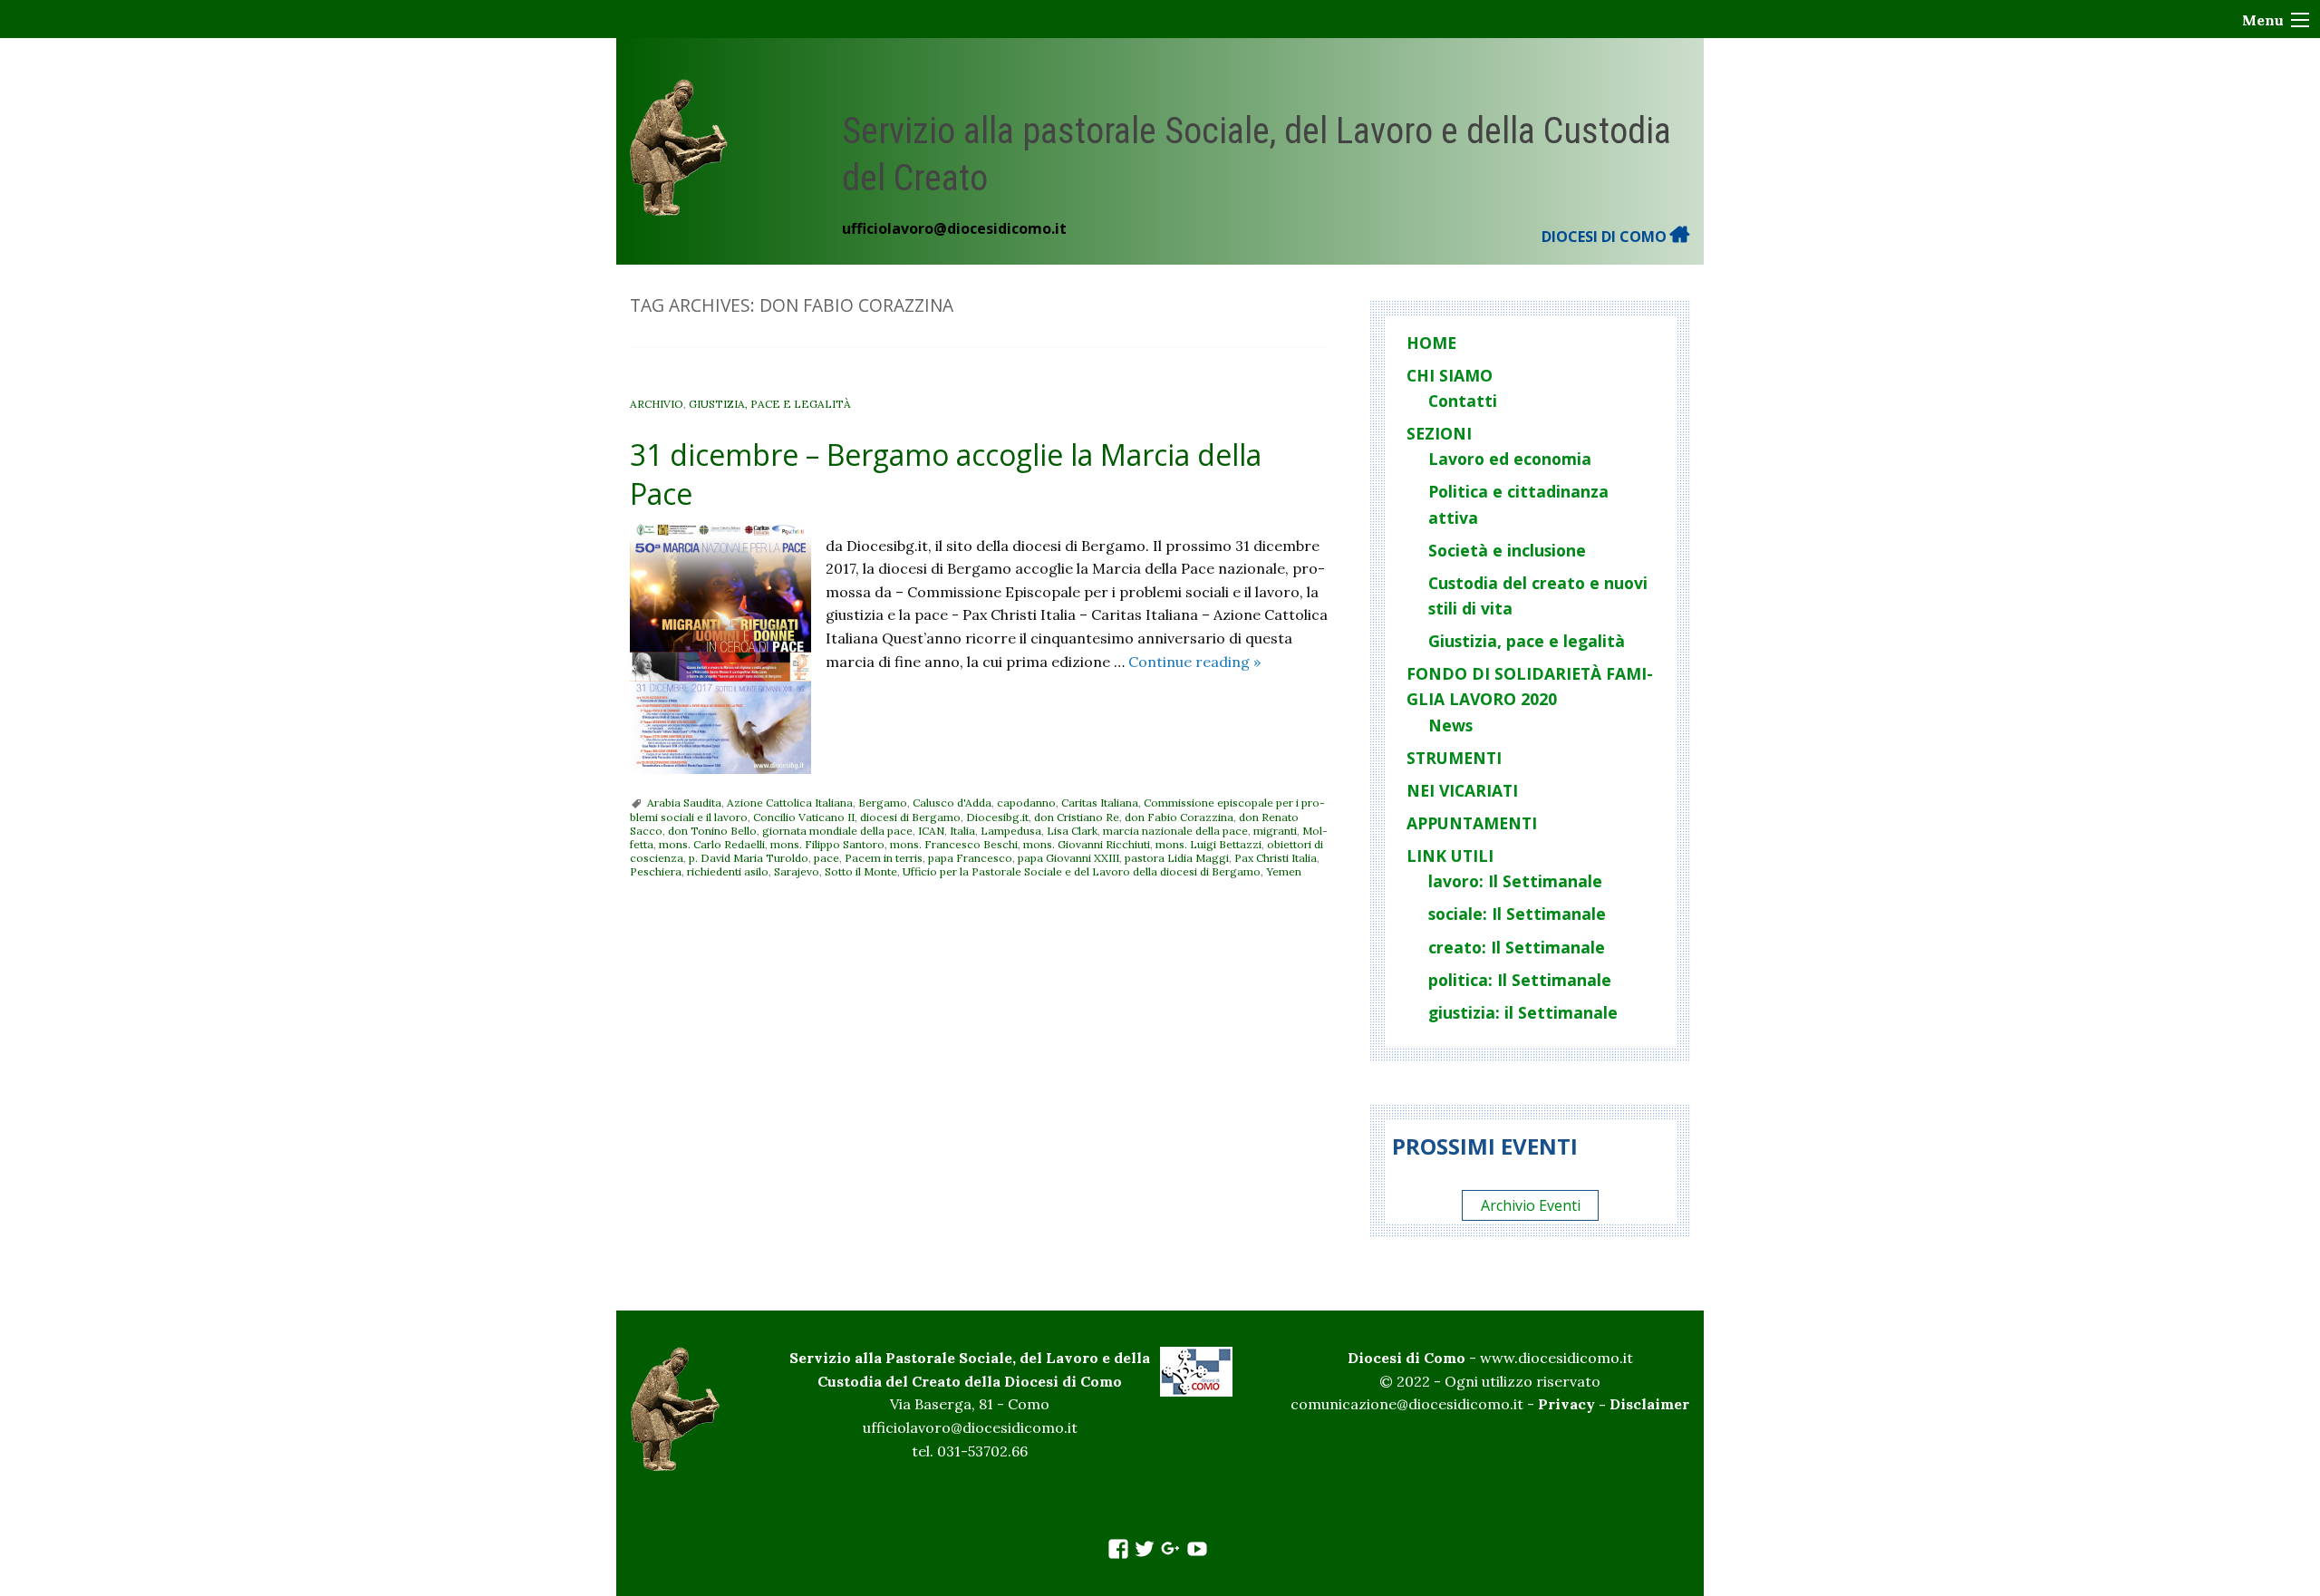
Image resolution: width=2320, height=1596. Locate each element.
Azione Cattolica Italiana (790, 803)
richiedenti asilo (728, 871)
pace (826, 858)
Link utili (1450, 856)
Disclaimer (1649, 1404)
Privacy (1566, 1404)
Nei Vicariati (1462, 790)
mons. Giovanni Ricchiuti (1087, 844)
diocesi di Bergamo (910, 817)
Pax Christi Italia (1276, 858)
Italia (962, 831)
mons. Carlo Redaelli (712, 844)
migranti (1275, 831)
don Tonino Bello (712, 831)
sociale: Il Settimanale (1517, 914)
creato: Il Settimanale (1517, 947)
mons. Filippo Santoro (827, 844)
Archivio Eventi (1531, 1205)
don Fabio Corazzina (1179, 817)
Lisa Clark (1072, 831)
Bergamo (883, 803)
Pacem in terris (884, 858)
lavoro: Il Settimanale (1515, 881)
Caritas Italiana (1100, 803)
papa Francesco (970, 858)
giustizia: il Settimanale (1523, 1012)
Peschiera (656, 871)
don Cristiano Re (1077, 817)
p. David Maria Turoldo (749, 858)
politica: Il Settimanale (1520, 980)
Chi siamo (1450, 375)
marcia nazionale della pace (1175, 831)
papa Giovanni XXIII (1068, 858)
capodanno (1026, 803)
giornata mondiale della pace (837, 831)
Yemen (1284, 871)
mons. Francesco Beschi (954, 844)
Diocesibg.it (997, 817)
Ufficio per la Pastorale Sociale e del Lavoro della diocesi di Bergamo (1082, 871)
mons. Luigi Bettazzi (1208, 844)
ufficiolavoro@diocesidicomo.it (954, 228)
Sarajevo (797, 871)
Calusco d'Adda (952, 803)
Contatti (1463, 401)
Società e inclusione (1507, 550)
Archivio (657, 404)
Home (1431, 343)
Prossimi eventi (1485, 1146)
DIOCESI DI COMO (1606, 237)
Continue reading (1194, 662)
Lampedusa (1011, 831)
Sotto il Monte (861, 871)
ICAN (931, 831)
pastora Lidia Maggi (1177, 858)
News (1450, 725)
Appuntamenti (1472, 823)
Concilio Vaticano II (804, 817)
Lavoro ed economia (1510, 459)
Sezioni (1439, 433)
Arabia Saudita (684, 803)
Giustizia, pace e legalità (770, 404)
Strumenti (1454, 758)
